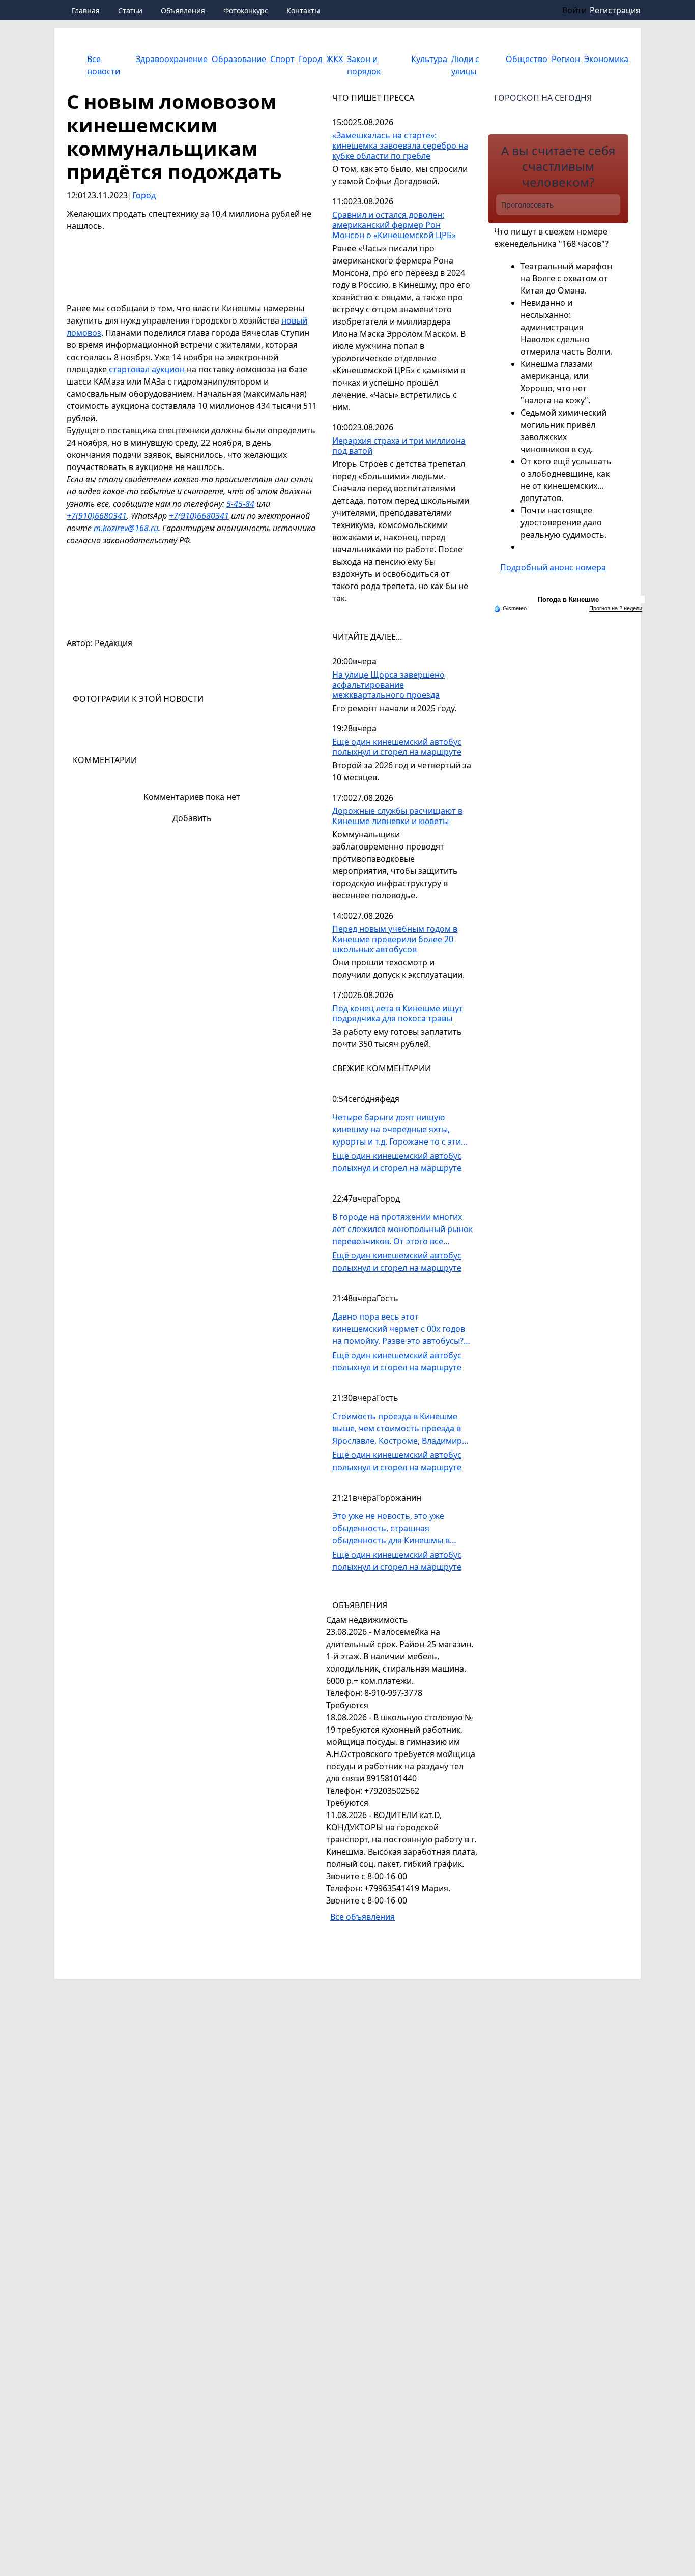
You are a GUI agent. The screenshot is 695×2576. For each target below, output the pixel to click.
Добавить (192, 818)
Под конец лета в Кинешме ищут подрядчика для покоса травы (398, 1014)
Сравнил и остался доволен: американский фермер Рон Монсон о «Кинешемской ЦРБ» (394, 225)
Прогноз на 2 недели (616, 608)
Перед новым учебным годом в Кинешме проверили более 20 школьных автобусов (395, 939)
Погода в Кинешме (568, 599)
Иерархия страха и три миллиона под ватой (399, 446)
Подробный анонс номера (553, 567)
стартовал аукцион (147, 369)
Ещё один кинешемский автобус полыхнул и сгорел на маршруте (397, 747)
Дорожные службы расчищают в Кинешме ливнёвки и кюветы (397, 816)
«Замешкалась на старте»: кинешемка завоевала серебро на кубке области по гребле (400, 146)
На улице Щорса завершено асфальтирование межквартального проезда (388, 685)
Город (144, 195)
